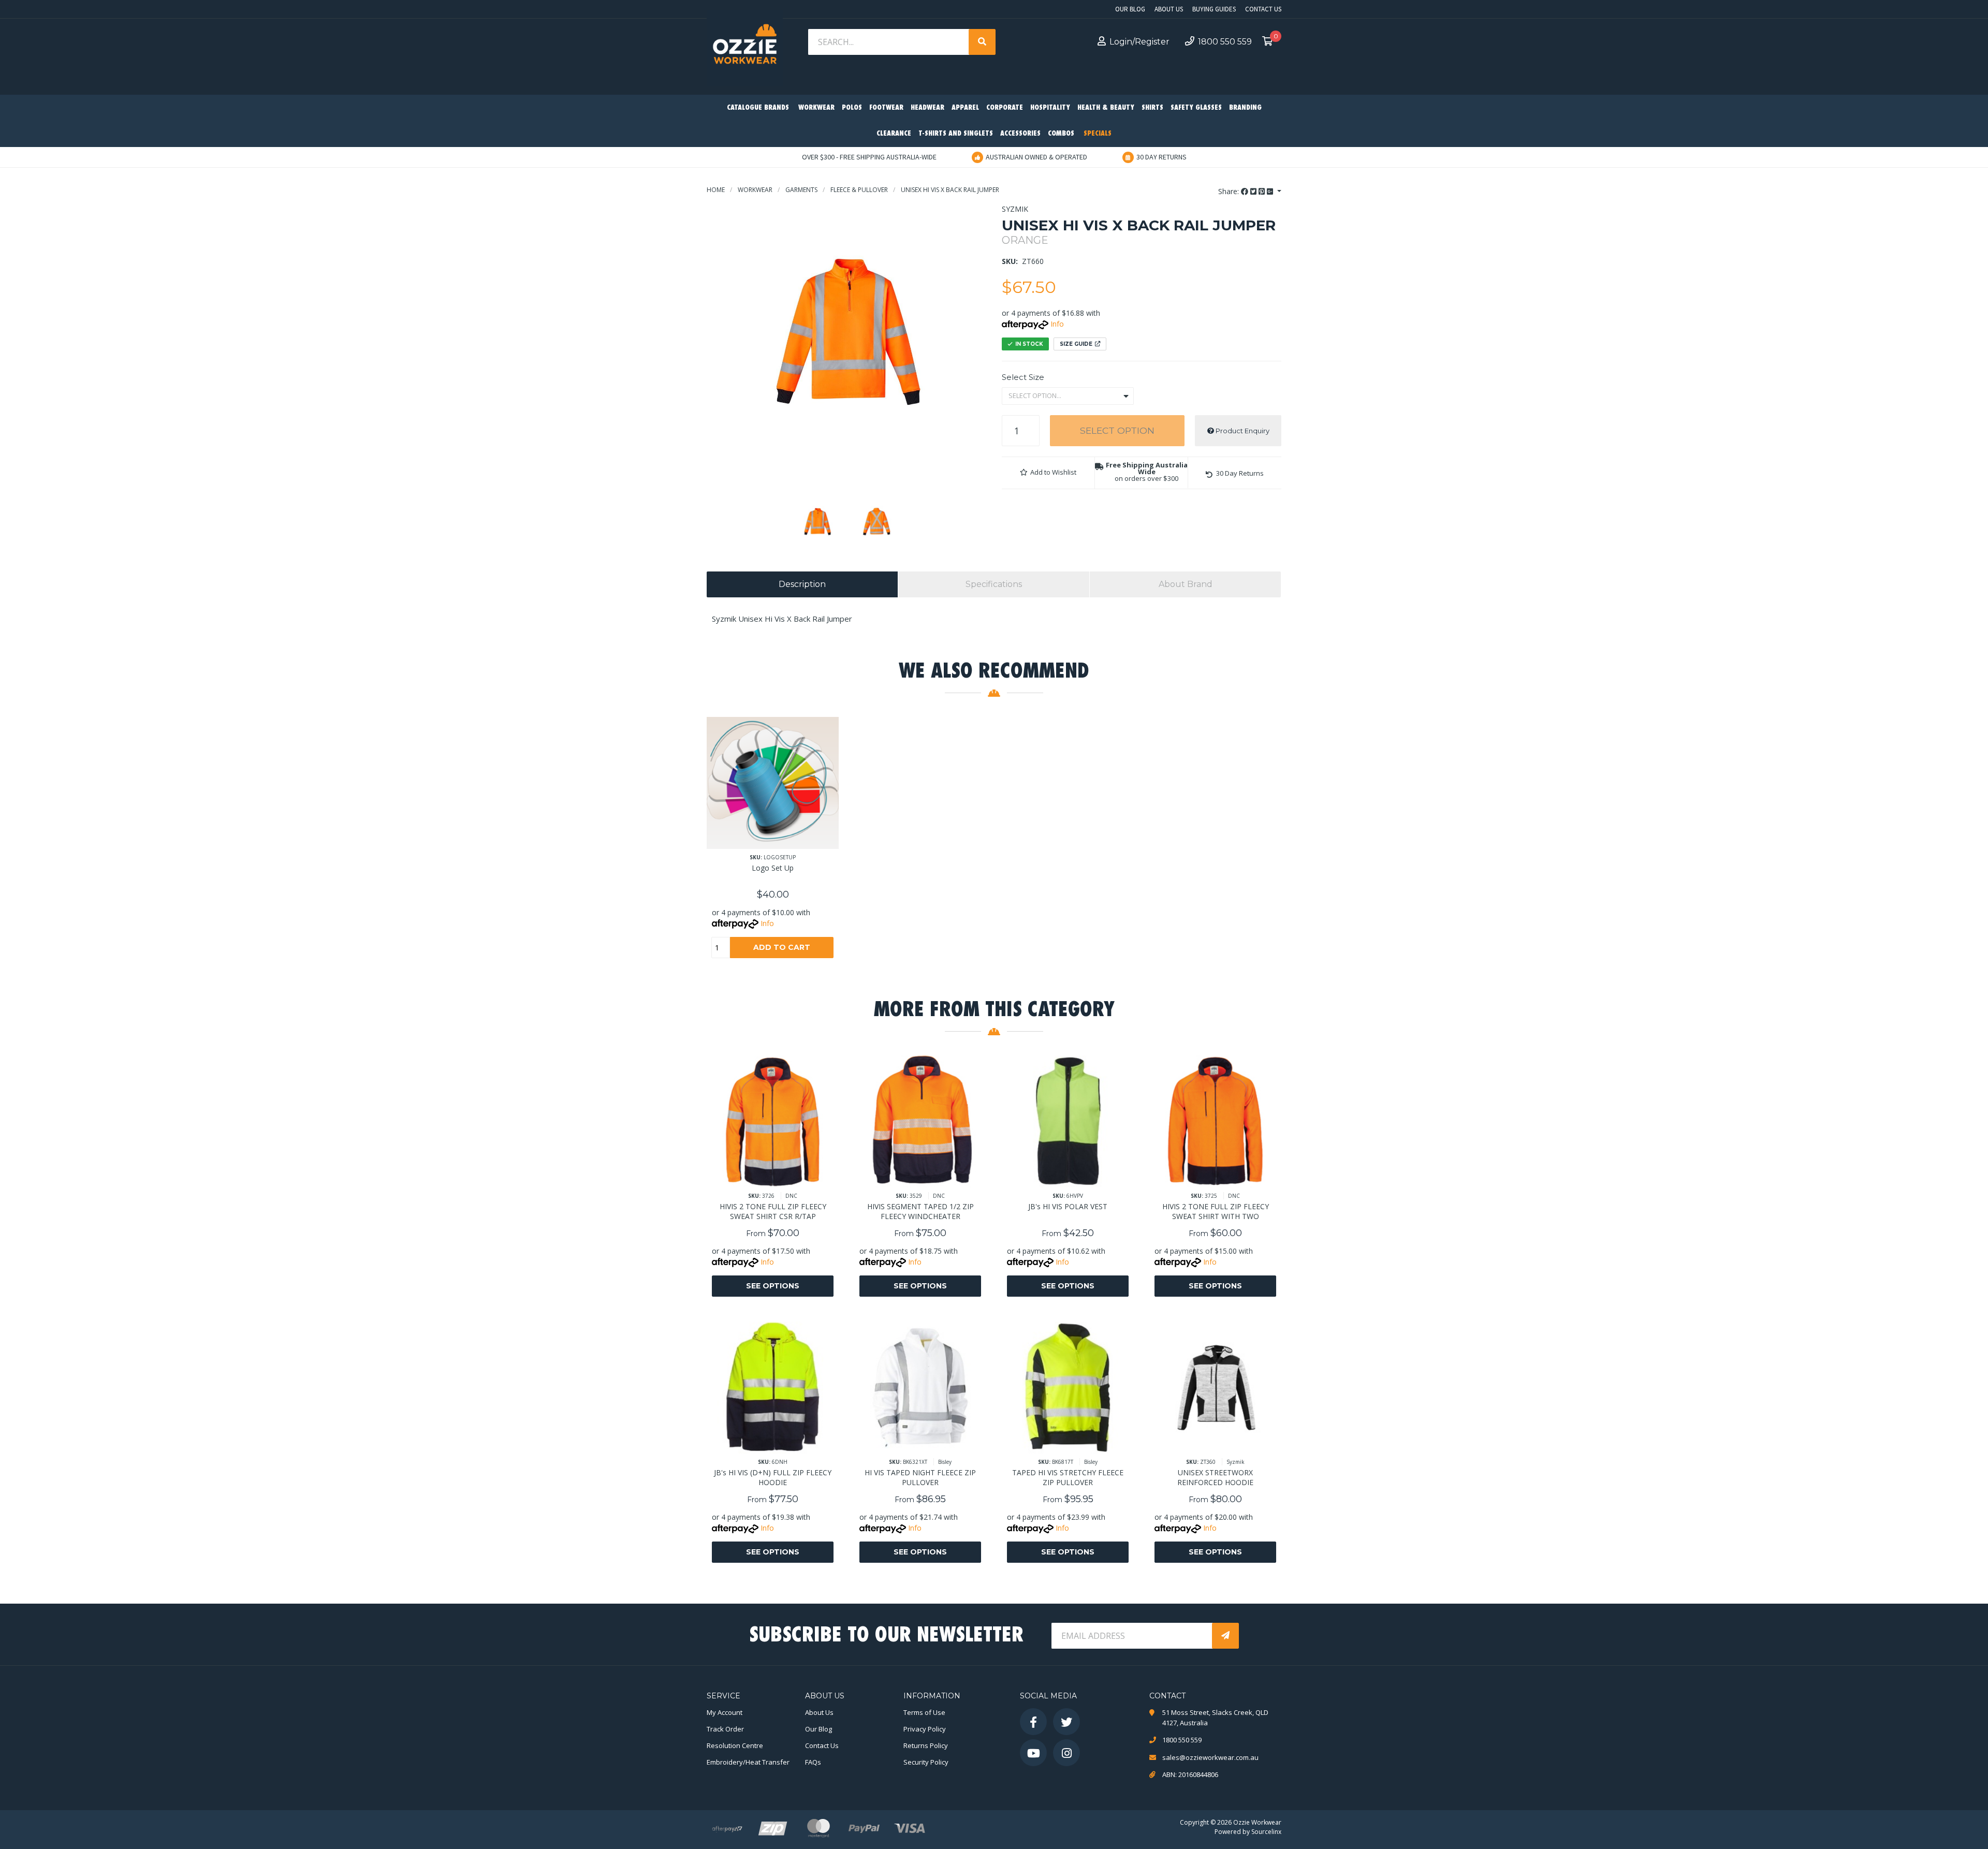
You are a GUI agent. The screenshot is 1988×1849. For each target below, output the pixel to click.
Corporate (1005, 108)
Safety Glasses (1196, 108)
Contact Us (1263, 9)
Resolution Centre (735, 1745)
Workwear (816, 108)
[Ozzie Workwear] (745, 47)
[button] (1048, 473)
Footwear (886, 108)
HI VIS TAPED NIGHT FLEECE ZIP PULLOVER (920, 1477)
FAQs (813, 1762)
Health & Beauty (1106, 108)
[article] (773, 845)
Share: (1230, 191)
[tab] (802, 584)
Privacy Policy (925, 1729)
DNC (791, 1196)
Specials (1098, 134)
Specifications (994, 584)
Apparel (965, 108)
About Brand (1186, 584)
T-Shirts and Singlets (956, 134)
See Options (773, 1286)
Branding (1245, 108)
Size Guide (1076, 344)
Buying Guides (1214, 9)
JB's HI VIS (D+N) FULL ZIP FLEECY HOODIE (773, 1477)
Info (1057, 324)
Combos (1061, 134)
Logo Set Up (773, 868)
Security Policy (926, 1762)
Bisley (945, 1462)
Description (802, 584)
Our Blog (1130, 9)
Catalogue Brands (758, 108)
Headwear (927, 108)
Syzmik (1015, 209)
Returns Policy (926, 1745)
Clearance (894, 134)
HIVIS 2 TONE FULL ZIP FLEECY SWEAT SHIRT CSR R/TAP (773, 1211)
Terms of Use (924, 1712)
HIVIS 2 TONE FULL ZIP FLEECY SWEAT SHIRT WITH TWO (1216, 1211)
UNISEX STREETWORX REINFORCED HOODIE (1215, 1477)
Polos (852, 108)
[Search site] (982, 42)
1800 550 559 (1225, 42)
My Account (725, 1712)
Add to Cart (782, 947)
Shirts (1152, 108)
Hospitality (1050, 108)
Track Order (725, 1729)
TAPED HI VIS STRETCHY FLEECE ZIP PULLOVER (1068, 1477)
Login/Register (1139, 42)
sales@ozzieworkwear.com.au (1210, 1757)
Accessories (1020, 134)
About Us (1169, 9)
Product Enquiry (1242, 431)
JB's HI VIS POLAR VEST (1068, 1206)
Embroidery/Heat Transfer (748, 1762)
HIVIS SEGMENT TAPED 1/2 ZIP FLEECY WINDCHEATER (920, 1211)
